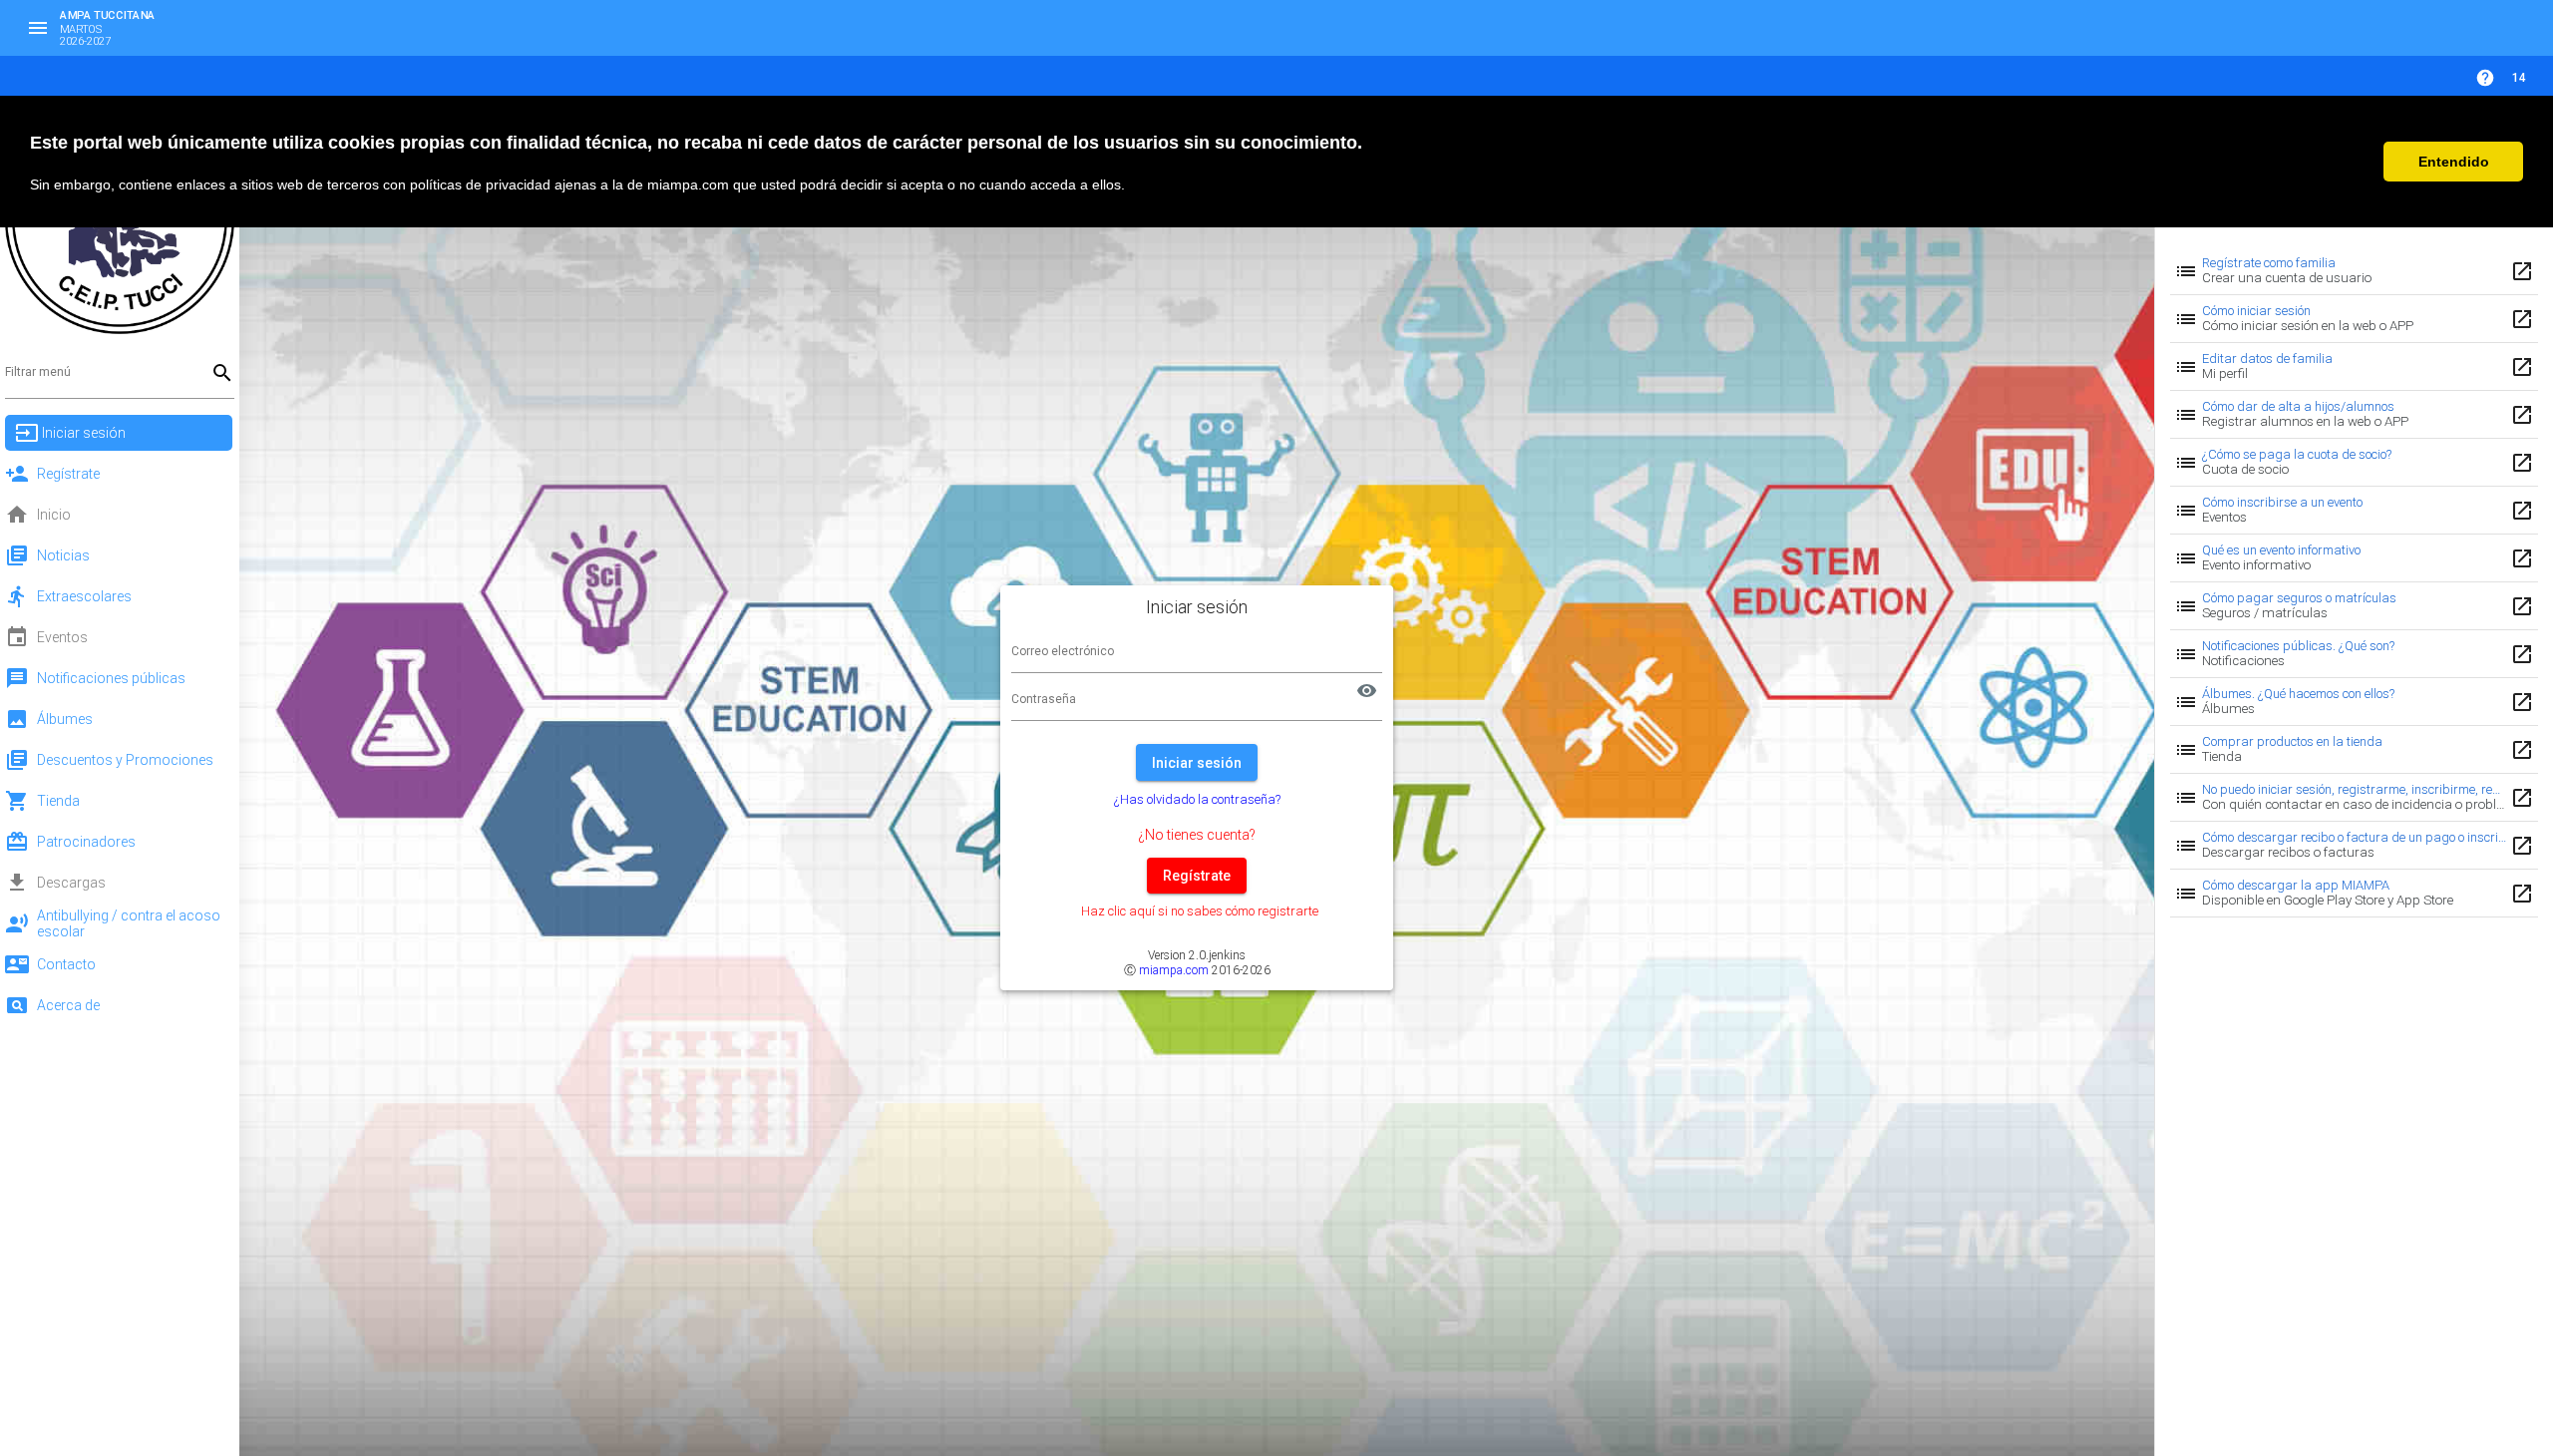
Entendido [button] (2454, 162)
